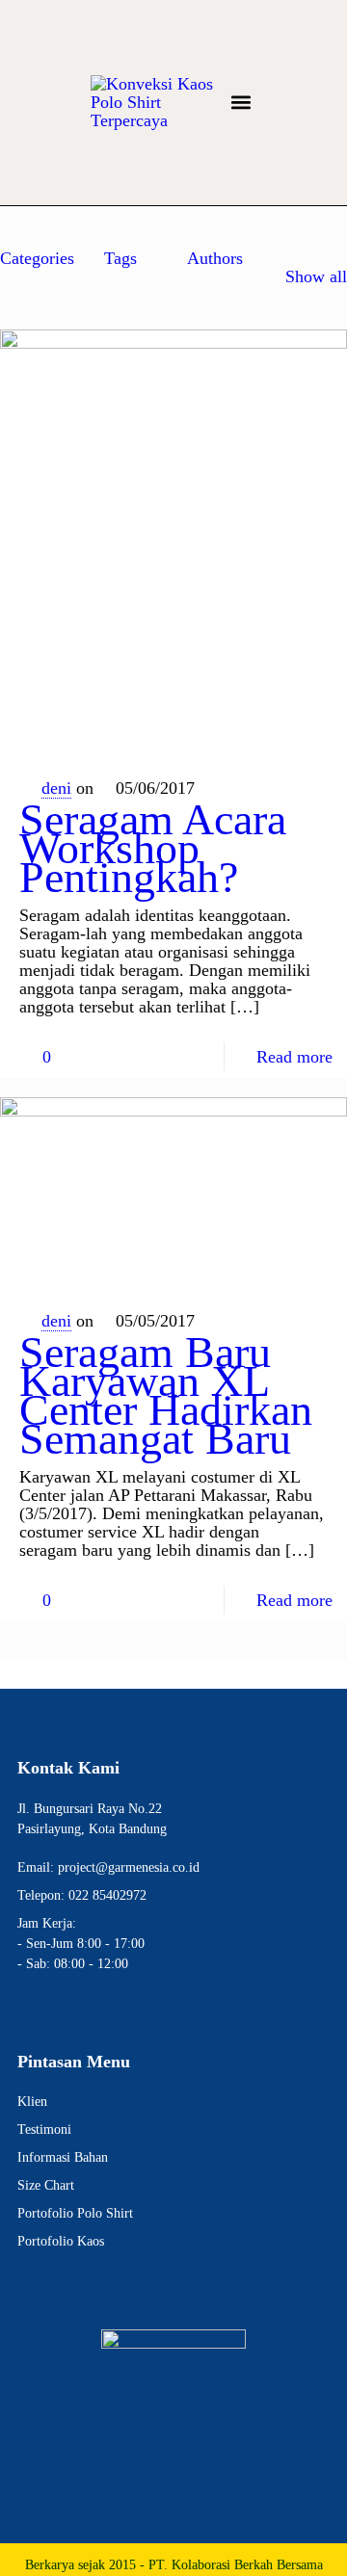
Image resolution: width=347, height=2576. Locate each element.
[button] (240, 103)
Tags (120, 258)
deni (56, 788)
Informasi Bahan (63, 2157)
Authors (215, 258)
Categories (37, 258)
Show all (316, 276)
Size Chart (46, 2185)
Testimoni (44, 2129)
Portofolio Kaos (61, 2241)
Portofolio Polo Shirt (75, 2213)
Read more (294, 1057)
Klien (32, 2102)
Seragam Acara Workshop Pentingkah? (153, 848)
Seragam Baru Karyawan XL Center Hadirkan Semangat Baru (166, 1395)
